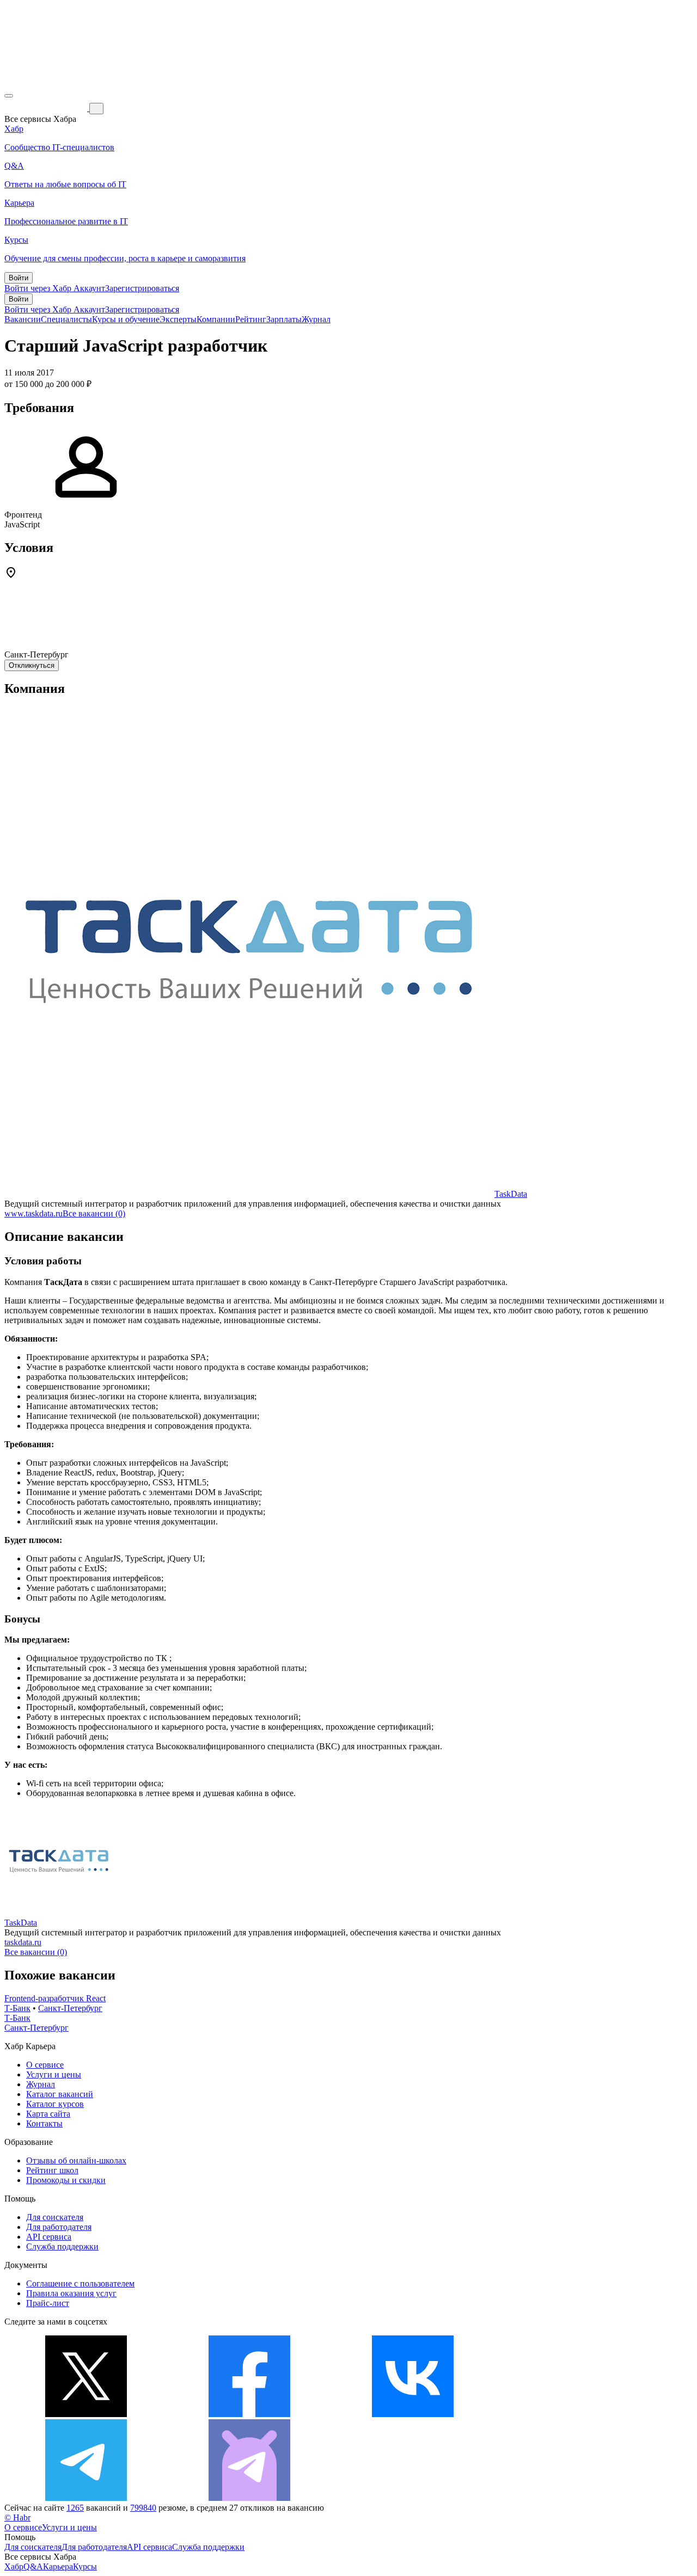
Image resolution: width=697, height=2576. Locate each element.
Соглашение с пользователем (80, 2283)
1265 (75, 2508)
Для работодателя (59, 2227)
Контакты (44, 2123)
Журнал (316, 319)
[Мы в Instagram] (576, 2414)
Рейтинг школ (52, 2170)
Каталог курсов (55, 2104)
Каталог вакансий (60, 2094)
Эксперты (178, 319)
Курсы (85, 2566)
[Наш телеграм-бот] (249, 2498)
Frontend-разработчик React (55, 1998)
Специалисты (66, 319)
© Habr (17, 2517)
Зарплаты (284, 319)
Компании (216, 319)
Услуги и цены (54, 2074)
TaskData (511, 1194)
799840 (143, 2508)
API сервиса (49, 2237)
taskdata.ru (23, 1942)
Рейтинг (251, 319)
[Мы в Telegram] (86, 2498)
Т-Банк (17, 2008)
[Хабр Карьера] (47, 108)
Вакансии (23, 319)
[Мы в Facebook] (249, 2414)
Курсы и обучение (126, 319)
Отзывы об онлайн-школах (76, 2160)
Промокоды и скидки (66, 2180)
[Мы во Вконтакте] (413, 2414)
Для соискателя (55, 2217)
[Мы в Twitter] (86, 2414)
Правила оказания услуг (71, 2293)
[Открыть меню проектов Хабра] (9, 96)
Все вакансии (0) (94, 1213)
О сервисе (45, 2065)
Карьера (58, 2566)
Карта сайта (48, 2114)
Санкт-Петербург (70, 2008)
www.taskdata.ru (33, 1213)
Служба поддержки (62, 2246)
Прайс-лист (48, 2303)
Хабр (14, 2566)
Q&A (33, 2566)
